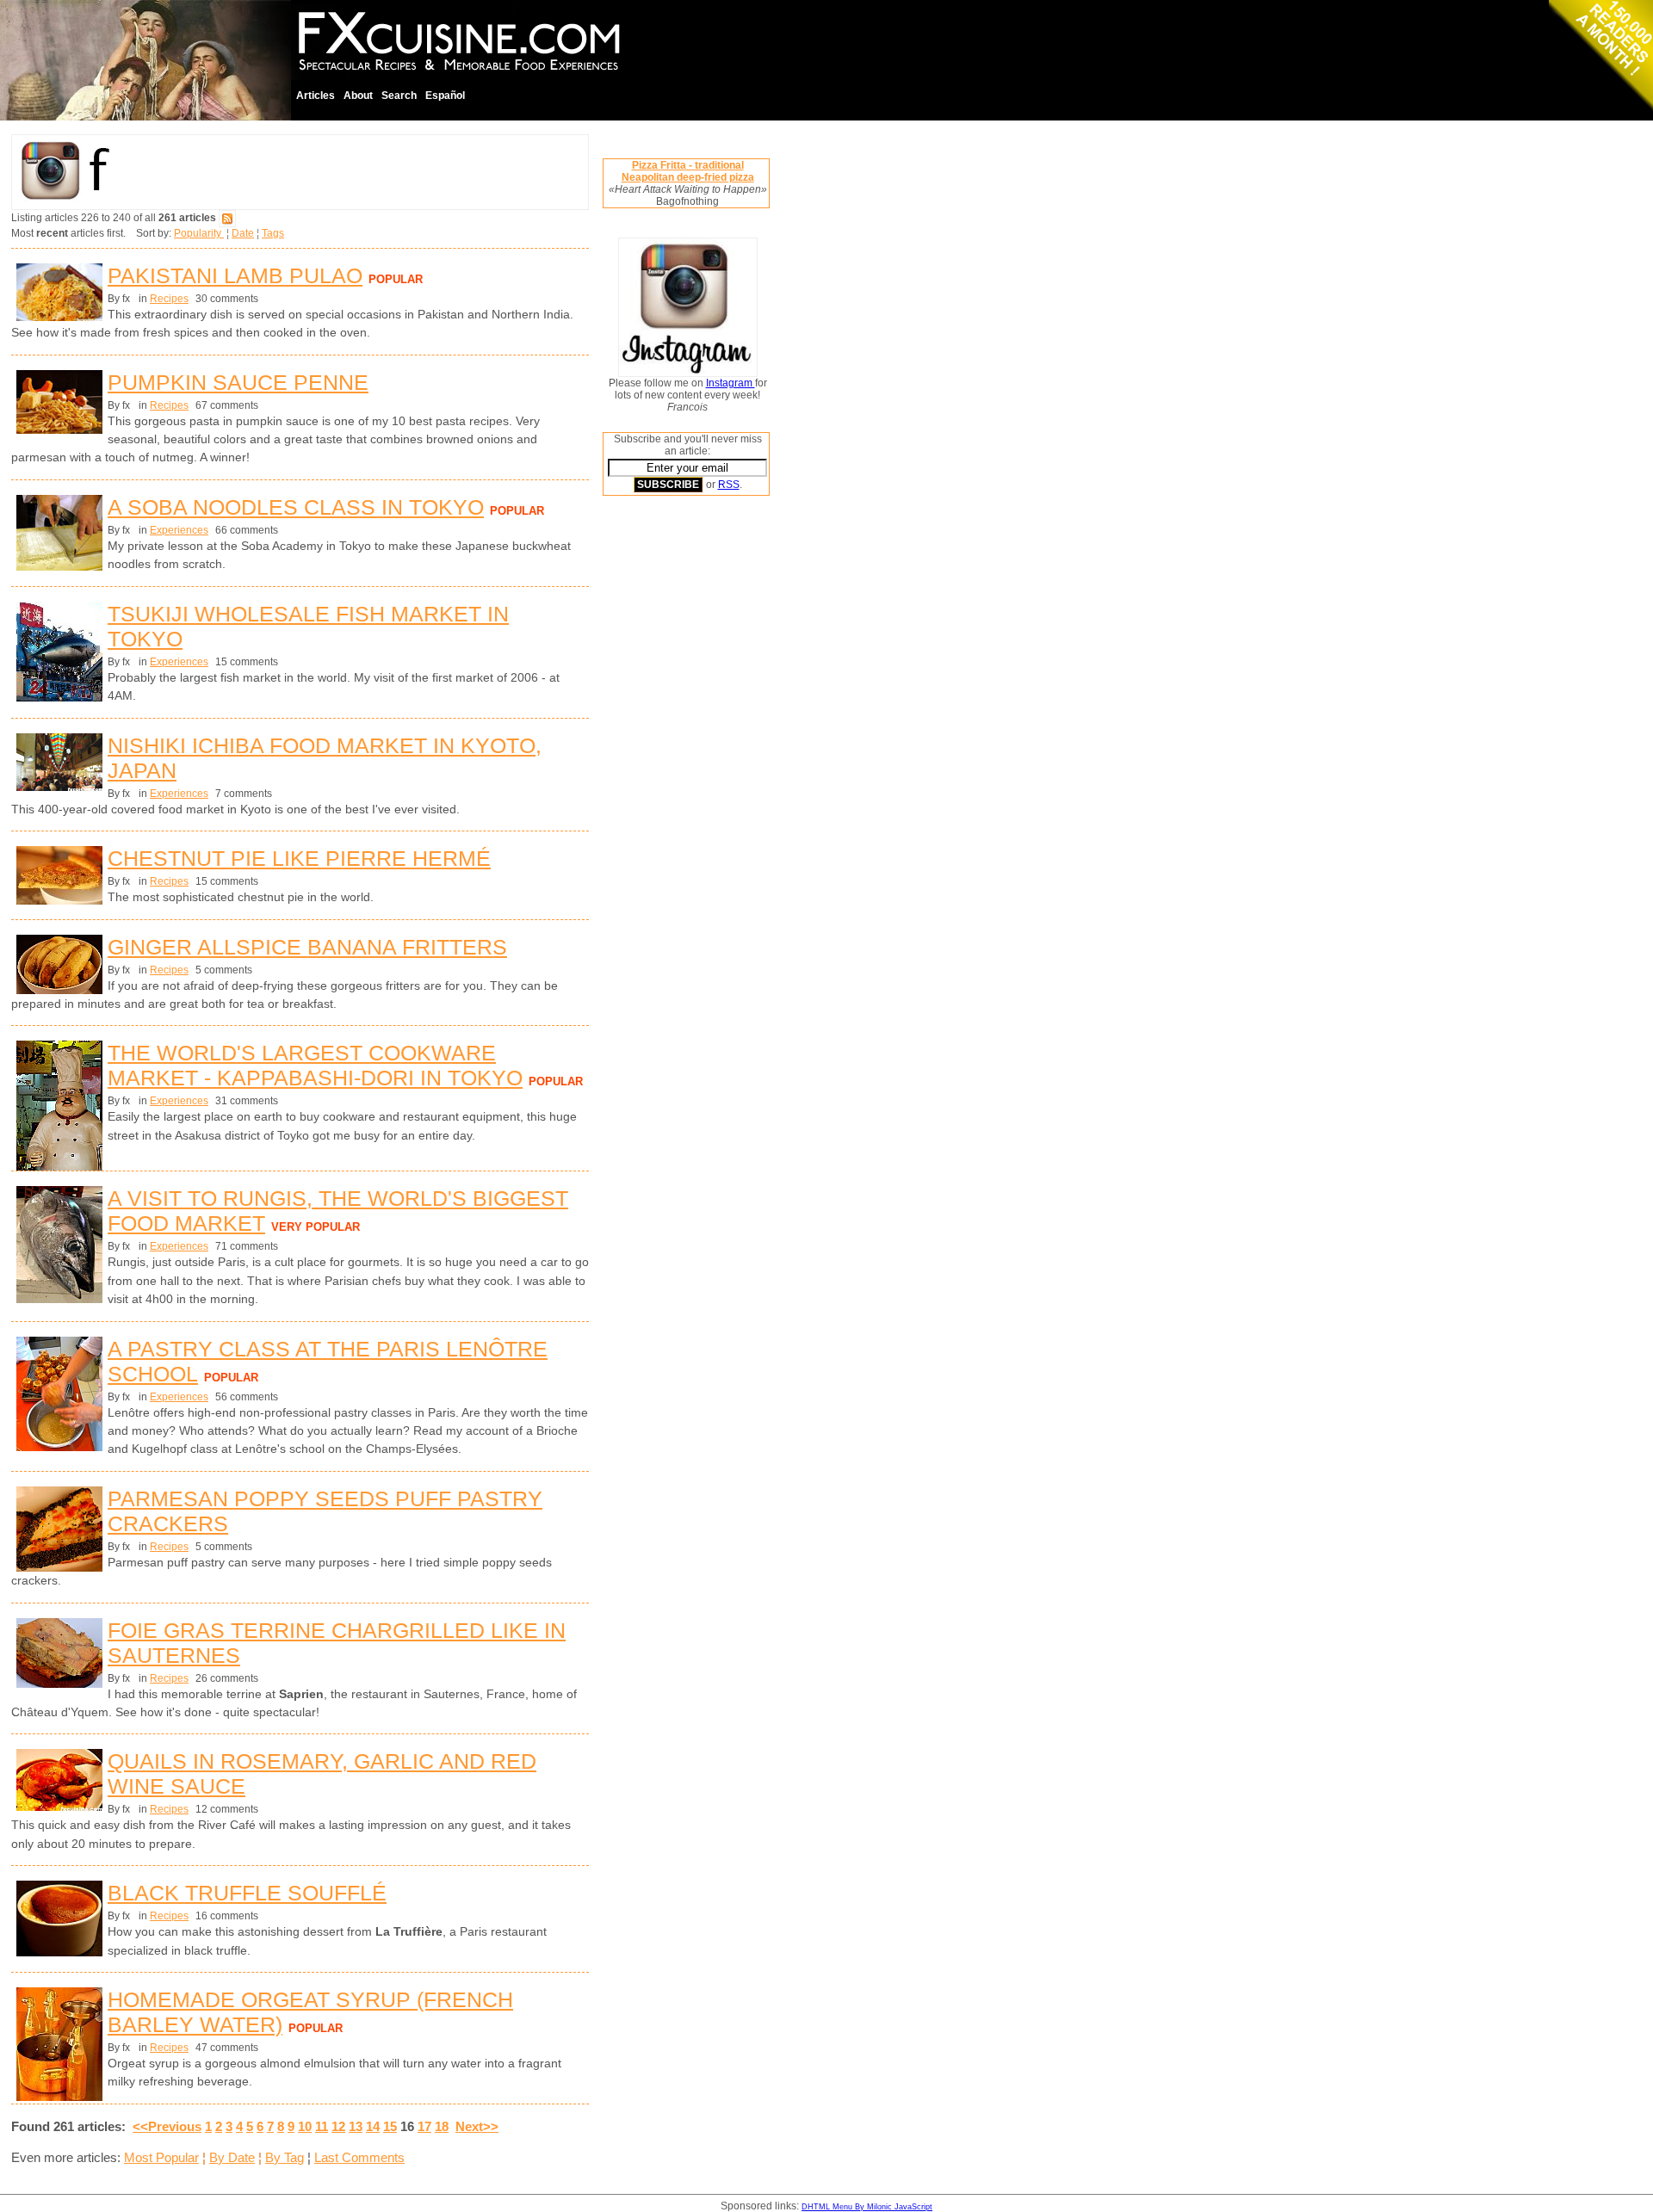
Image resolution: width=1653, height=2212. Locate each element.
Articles (316, 96)
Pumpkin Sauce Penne (238, 382)
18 (442, 2126)
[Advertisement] (672, 770)
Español (445, 96)
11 (322, 2126)
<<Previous (167, 2126)
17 (424, 2126)
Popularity (199, 233)
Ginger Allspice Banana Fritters (307, 947)
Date (243, 233)
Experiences (179, 530)
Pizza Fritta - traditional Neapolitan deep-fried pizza (688, 171)
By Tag (285, 2157)
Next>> (477, 2126)
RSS (729, 485)
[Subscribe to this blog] (227, 218)
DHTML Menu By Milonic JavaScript (867, 2207)
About (358, 96)
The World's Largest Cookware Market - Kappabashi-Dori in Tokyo (315, 1065)
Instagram (731, 383)
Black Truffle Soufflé (247, 1893)
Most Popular (161, 2157)
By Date (232, 2157)
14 (373, 2126)
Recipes (169, 299)
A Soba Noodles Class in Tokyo (296, 507)
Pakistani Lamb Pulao (235, 275)
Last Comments (359, 2157)
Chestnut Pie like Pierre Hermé (299, 858)
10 (305, 2126)
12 (338, 2126)
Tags (273, 233)
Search (399, 96)
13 (356, 2126)
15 (390, 2126)
